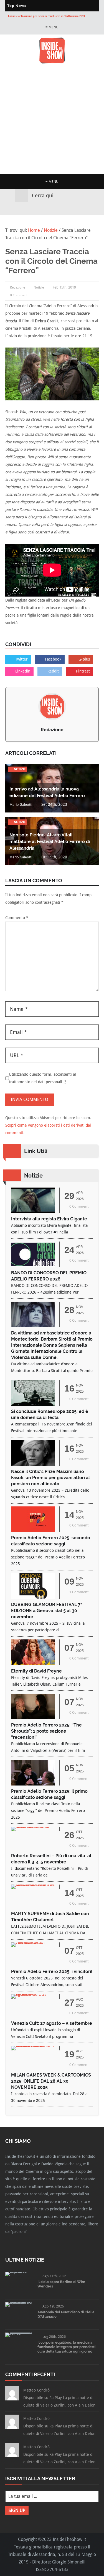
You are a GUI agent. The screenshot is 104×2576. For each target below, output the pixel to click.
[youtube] (57, 209)
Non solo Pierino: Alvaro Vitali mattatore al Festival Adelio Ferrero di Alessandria (50, 842)
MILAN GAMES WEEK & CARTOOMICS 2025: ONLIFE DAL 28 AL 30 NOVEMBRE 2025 (51, 2081)
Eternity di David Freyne (36, 1671)
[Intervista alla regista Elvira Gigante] (33, 1212)
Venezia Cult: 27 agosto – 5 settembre (52, 2023)
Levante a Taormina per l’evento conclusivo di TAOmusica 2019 (46, 16)
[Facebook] (37, 209)
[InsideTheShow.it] (52, 62)
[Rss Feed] (67, 209)
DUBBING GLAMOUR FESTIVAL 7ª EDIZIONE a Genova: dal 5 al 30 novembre (47, 1611)
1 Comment (79, 1592)
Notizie (39, 287)
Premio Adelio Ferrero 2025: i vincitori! (52, 1972)
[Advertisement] (52, 119)
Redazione (52, 730)
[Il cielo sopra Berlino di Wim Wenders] (19, 2272)
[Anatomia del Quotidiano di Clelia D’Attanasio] (19, 2302)
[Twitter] (47, 209)
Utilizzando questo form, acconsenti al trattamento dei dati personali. (42, 1078)
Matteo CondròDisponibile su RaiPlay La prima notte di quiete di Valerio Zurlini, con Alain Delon (59, 2398)
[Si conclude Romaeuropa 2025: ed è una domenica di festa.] (33, 1404)
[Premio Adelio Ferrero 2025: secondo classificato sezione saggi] (33, 1530)
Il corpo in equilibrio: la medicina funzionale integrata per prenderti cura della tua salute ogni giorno (66, 2347)
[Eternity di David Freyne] (33, 1664)
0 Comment (19, 295)
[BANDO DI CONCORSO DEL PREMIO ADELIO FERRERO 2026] (33, 1266)
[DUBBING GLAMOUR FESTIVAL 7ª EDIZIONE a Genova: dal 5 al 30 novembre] (33, 1597)
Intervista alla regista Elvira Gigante (49, 1219)
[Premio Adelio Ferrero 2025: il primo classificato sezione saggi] (33, 1784)
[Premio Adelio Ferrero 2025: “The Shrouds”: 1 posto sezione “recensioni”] (33, 1718)
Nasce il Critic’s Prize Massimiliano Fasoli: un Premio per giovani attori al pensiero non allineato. (50, 1478)
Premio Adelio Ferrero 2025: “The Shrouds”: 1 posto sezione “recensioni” (46, 1731)
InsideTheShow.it (69, 2539)
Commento (17, 918)
